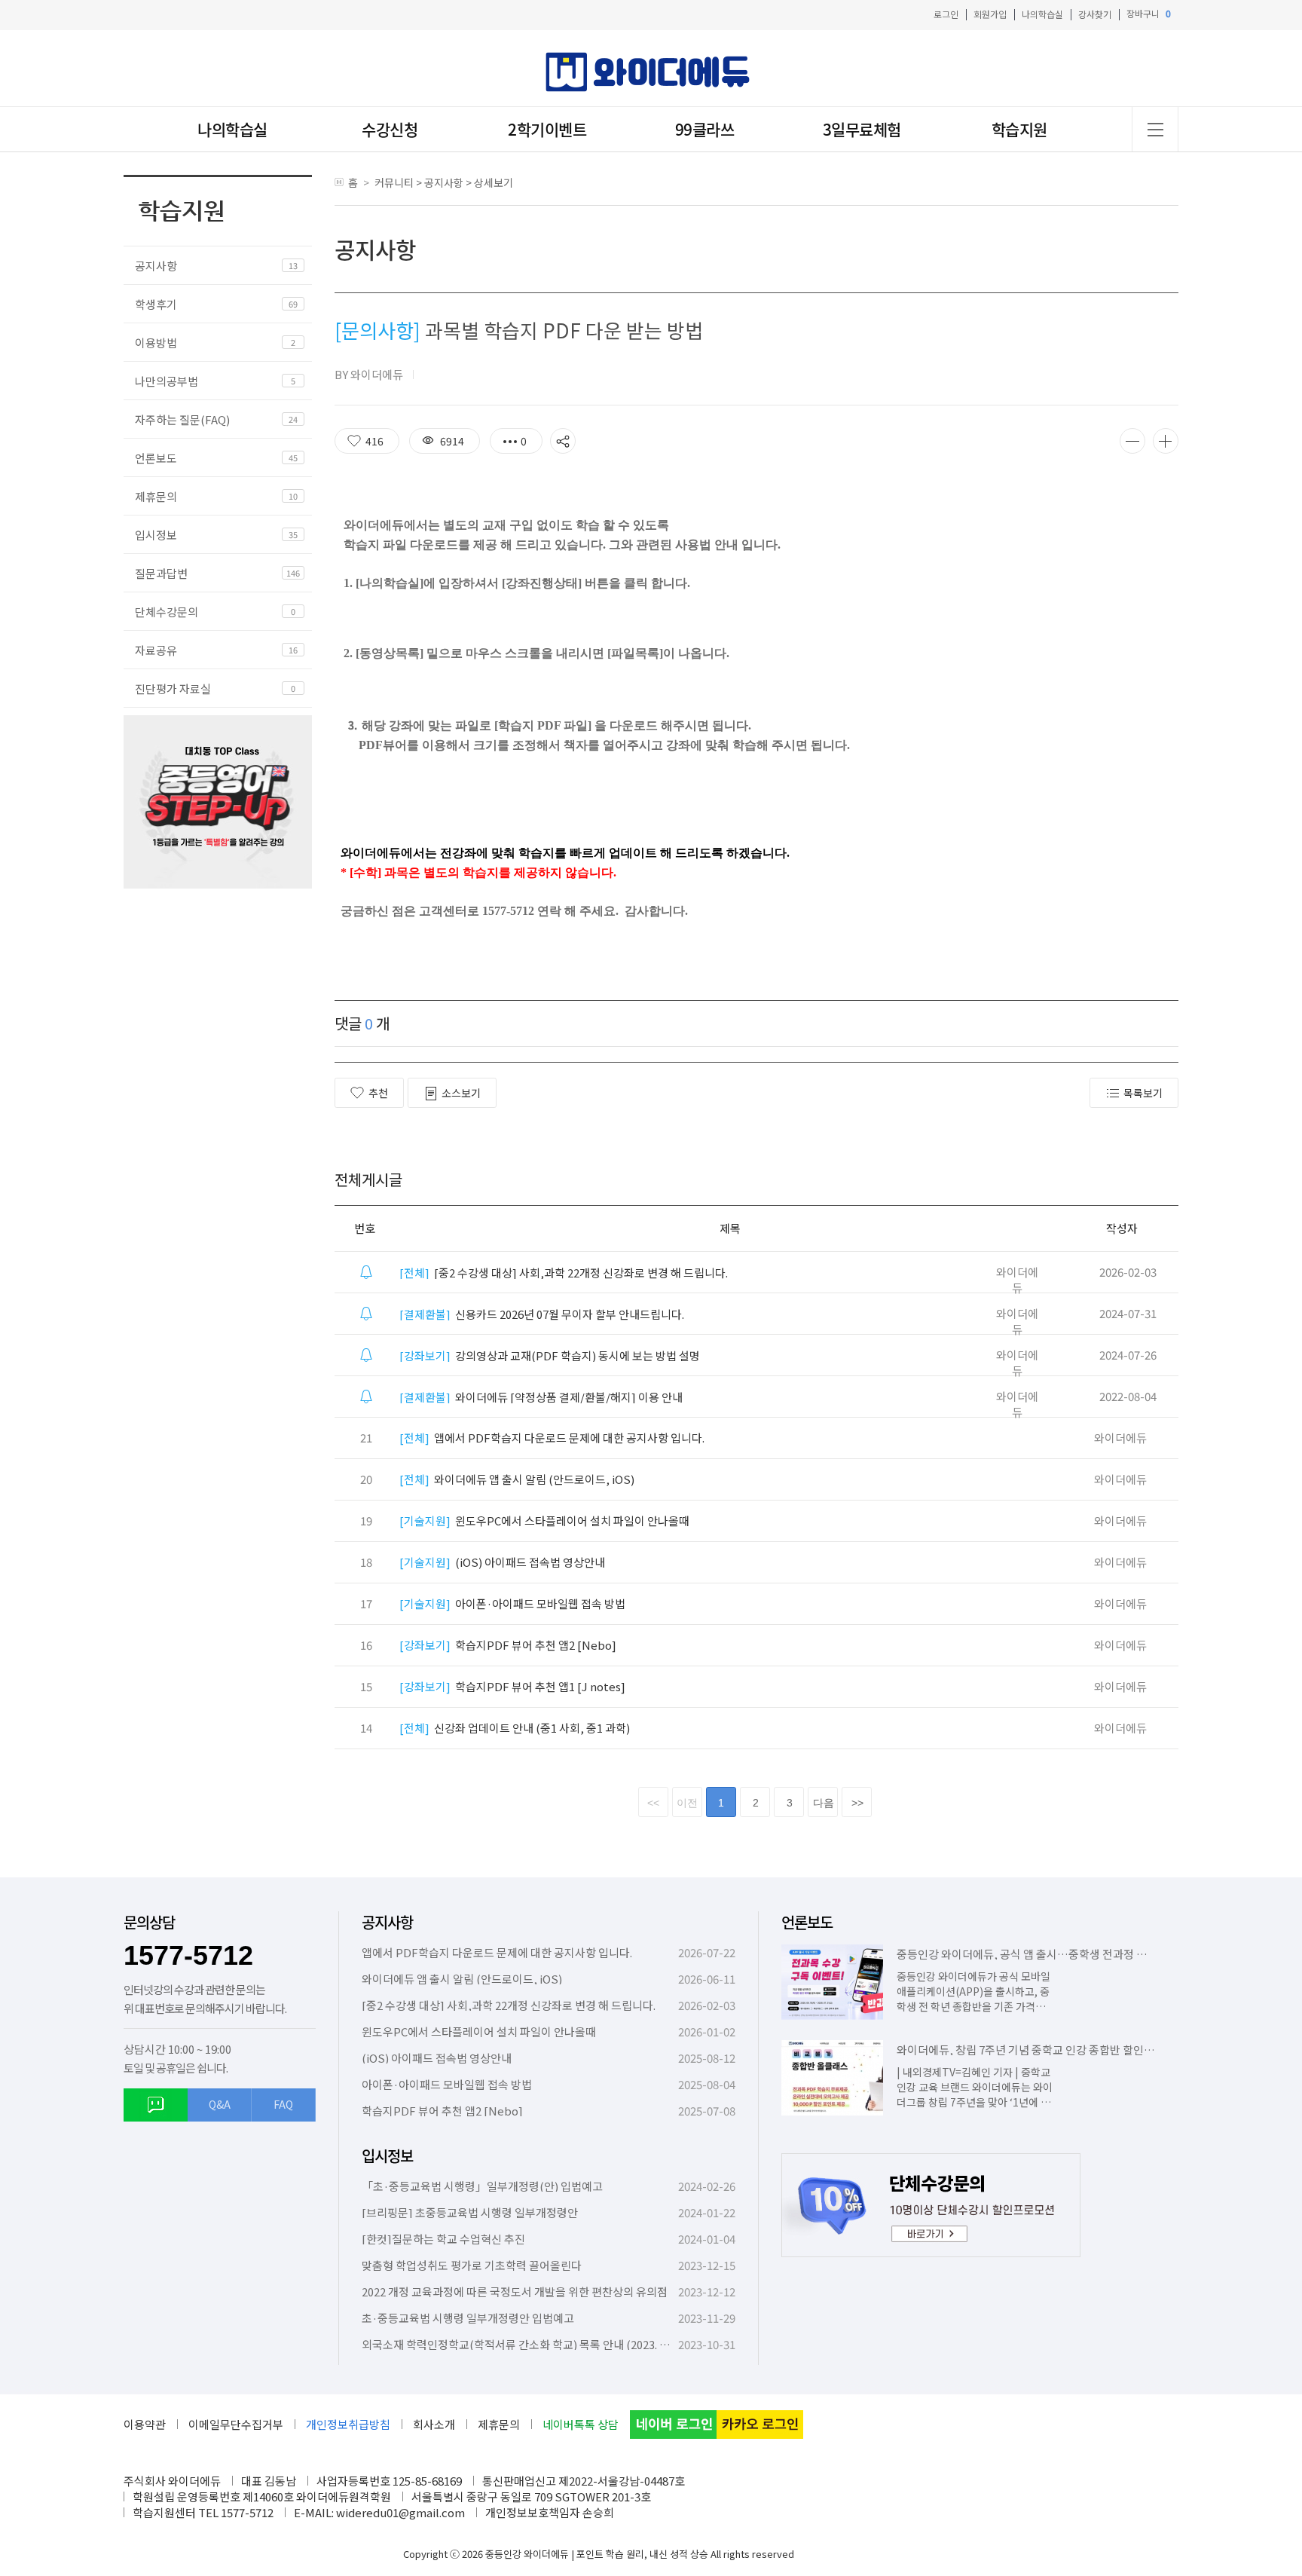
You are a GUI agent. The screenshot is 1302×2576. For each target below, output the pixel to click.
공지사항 (156, 266)
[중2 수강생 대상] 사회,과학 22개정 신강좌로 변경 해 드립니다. (564, 1273)
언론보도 (156, 458)
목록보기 (1143, 1093)
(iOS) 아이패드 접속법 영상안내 (502, 1562)
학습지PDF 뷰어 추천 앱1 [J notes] (512, 1686)
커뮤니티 (394, 182)
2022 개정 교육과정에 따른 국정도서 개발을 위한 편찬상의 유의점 (515, 2291)
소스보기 (461, 1093)
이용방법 (156, 343)
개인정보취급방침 (348, 2424)
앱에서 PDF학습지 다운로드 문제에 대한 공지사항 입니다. (552, 1438)
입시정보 (156, 535)
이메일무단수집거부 (236, 2424)
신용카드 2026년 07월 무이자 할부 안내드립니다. (542, 1314)
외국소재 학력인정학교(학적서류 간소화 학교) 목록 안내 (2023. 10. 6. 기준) (536, 2344)
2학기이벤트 (547, 129)
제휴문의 (156, 496)
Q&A (220, 2104)
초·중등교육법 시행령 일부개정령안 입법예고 (468, 2318)
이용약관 (145, 2424)
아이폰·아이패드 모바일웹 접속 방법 (512, 1603)
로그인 (946, 14)
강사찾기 (1095, 14)
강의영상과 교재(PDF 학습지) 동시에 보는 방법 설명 (550, 1355)
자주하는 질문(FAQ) (182, 419)
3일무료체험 (862, 129)
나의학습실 (1042, 14)
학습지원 (1019, 129)
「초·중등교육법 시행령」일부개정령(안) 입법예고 (482, 2186)
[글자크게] (1166, 441)
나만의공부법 (167, 381)
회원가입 (990, 14)
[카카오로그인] (760, 2425)
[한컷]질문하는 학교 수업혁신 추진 (443, 2239)
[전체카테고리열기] (1155, 129)
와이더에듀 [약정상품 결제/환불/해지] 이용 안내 (541, 1397)
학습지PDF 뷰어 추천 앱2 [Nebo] (508, 1645)
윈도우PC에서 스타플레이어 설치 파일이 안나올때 (544, 1521)
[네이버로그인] (673, 2425)
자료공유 (156, 650)
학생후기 (156, 304)
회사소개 (434, 2424)
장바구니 (1149, 14)
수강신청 (390, 129)
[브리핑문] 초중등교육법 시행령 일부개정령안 (470, 2212)
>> (857, 1803)
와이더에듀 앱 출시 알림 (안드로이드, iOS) (517, 1479)
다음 (824, 1803)
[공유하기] (563, 441)
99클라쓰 (705, 129)
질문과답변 (161, 573)
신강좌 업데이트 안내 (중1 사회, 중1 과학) (515, 1728)
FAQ (283, 2104)
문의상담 (149, 1922)
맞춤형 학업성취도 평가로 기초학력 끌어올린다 (472, 2265)
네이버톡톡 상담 (581, 2424)
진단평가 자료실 (173, 688)
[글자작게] (1132, 441)
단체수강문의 (167, 612)
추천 (378, 1093)
